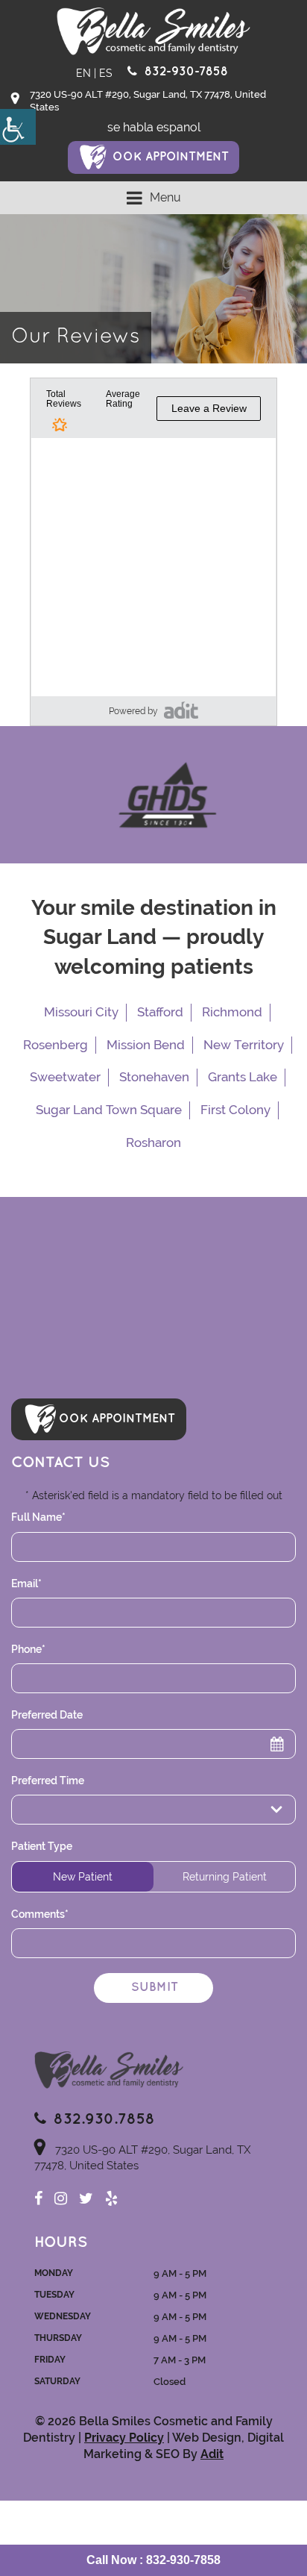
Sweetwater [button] (65, 1077)
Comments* (40, 1914)
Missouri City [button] (81, 1012)
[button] (18, 127)
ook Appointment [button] (171, 157)
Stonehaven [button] (154, 1077)
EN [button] (83, 73)
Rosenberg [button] (56, 1045)
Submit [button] (155, 1988)
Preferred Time (48, 1781)
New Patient (83, 1877)
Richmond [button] (232, 1012)
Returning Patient (225, 1877)
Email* (26, 1584)
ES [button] (106, 73)
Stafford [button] (160, 1012)
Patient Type (42, 1846)
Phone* (28, 1649)
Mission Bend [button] (146, 1045)
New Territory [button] (244, 1045)
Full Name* (38, 1517)
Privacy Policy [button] (124, 2438)
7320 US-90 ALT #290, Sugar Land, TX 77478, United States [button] (148, 101)
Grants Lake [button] (243, 1077)
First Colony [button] (235, 1110)
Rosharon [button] (153, 1142)
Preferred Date (47, 1715)
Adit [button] (212, 2454)
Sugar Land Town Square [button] (109, 1110)
